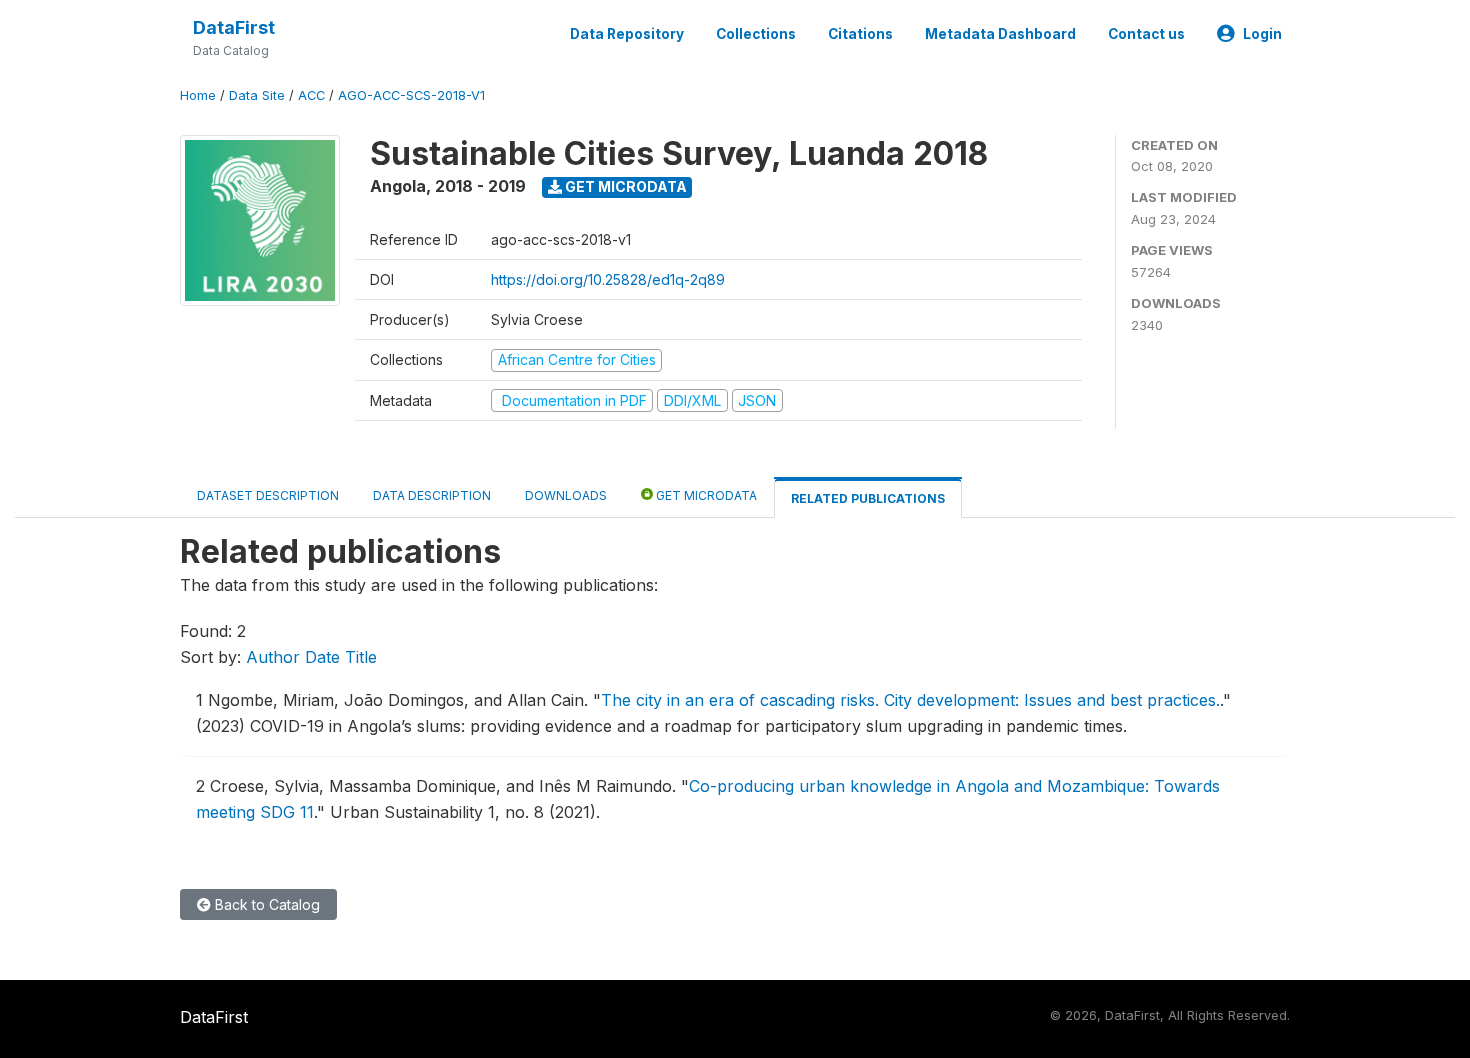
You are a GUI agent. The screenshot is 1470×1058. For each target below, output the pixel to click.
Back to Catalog (265, 904)
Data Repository (627, 34)
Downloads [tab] (566, 495)
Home (198, 95)
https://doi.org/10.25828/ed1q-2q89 (608, 279)
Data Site (257, 95)
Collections (756, 34)
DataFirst (234, 27)
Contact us (1146, 34)
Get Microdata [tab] (705, 495)
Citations (860, 34)
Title (361, 657)
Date (322, 657)
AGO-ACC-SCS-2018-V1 (411, 95)
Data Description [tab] (432, 495)
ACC (311, 95)
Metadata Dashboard (1000, 34)
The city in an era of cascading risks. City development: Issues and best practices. (910, 700)
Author (273, 657)
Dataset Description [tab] (268, 495)
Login (1262, 34)
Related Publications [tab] (868, 498)
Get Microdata (624, 186)
